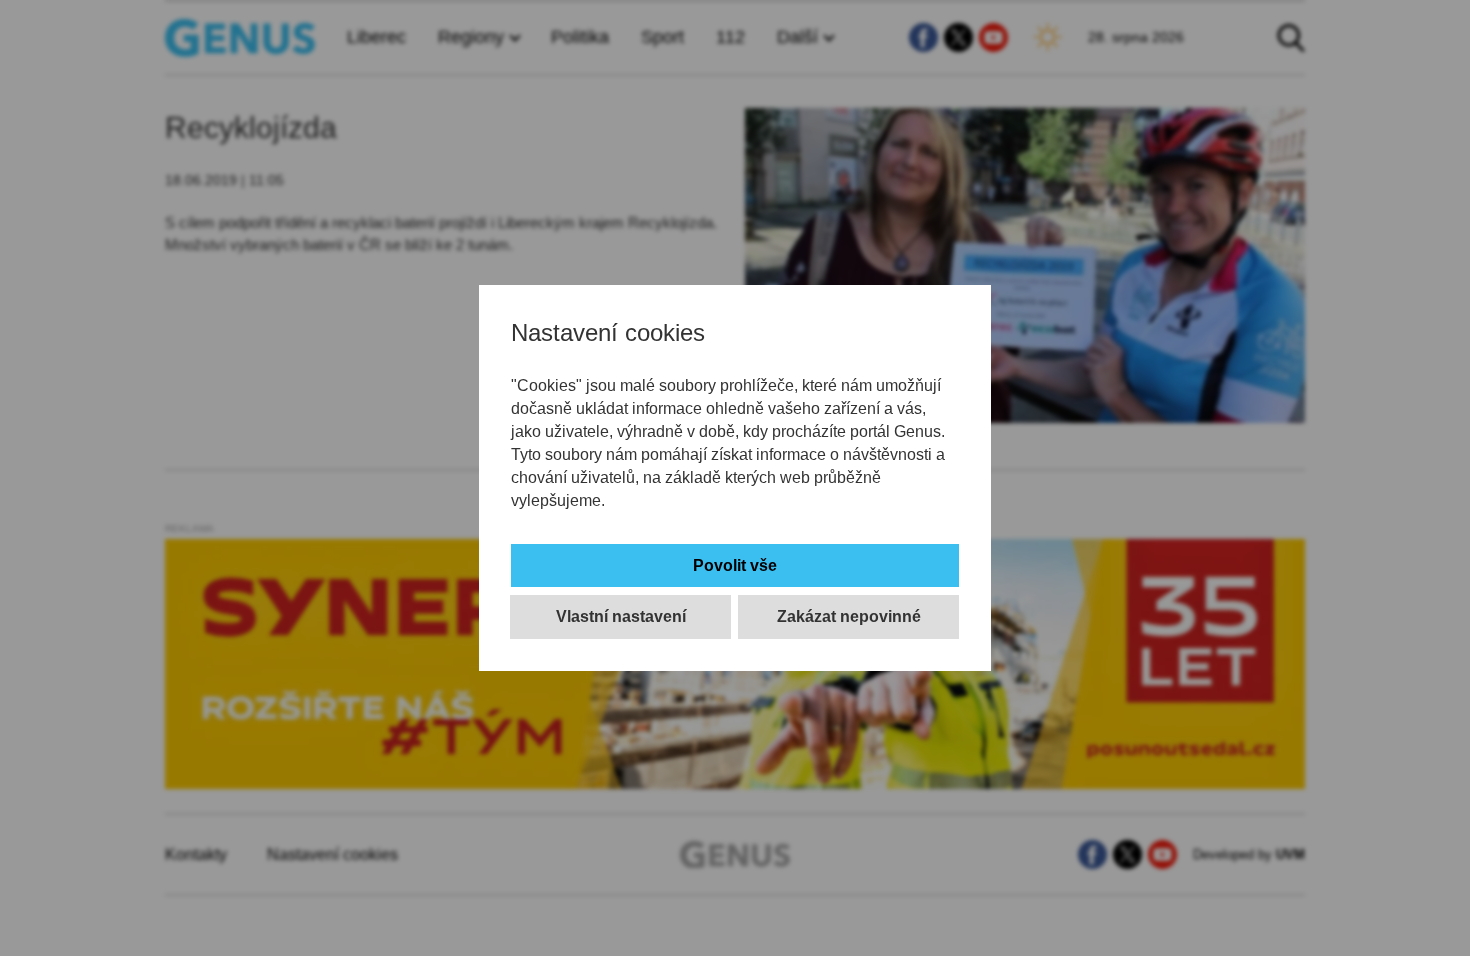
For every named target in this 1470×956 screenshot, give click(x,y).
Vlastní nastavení (621, 616)
